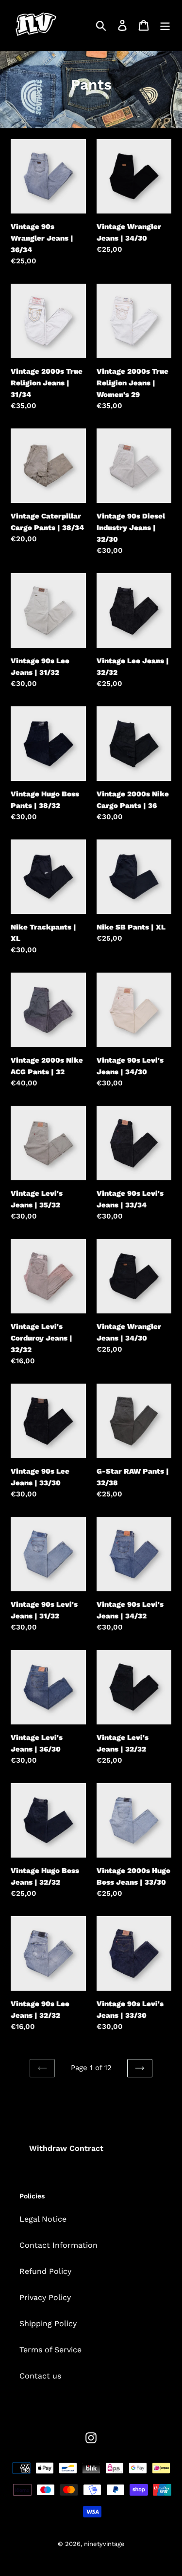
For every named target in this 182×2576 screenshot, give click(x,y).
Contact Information (58, 2245)
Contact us (40, 2376)
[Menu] (165, 25)
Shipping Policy (48, 2324)
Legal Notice (43, 2219)
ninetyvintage (104, 2544)
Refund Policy (45, 2271)
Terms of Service (50, 2350)
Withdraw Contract (66, 2148)
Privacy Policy (45, 2297)
